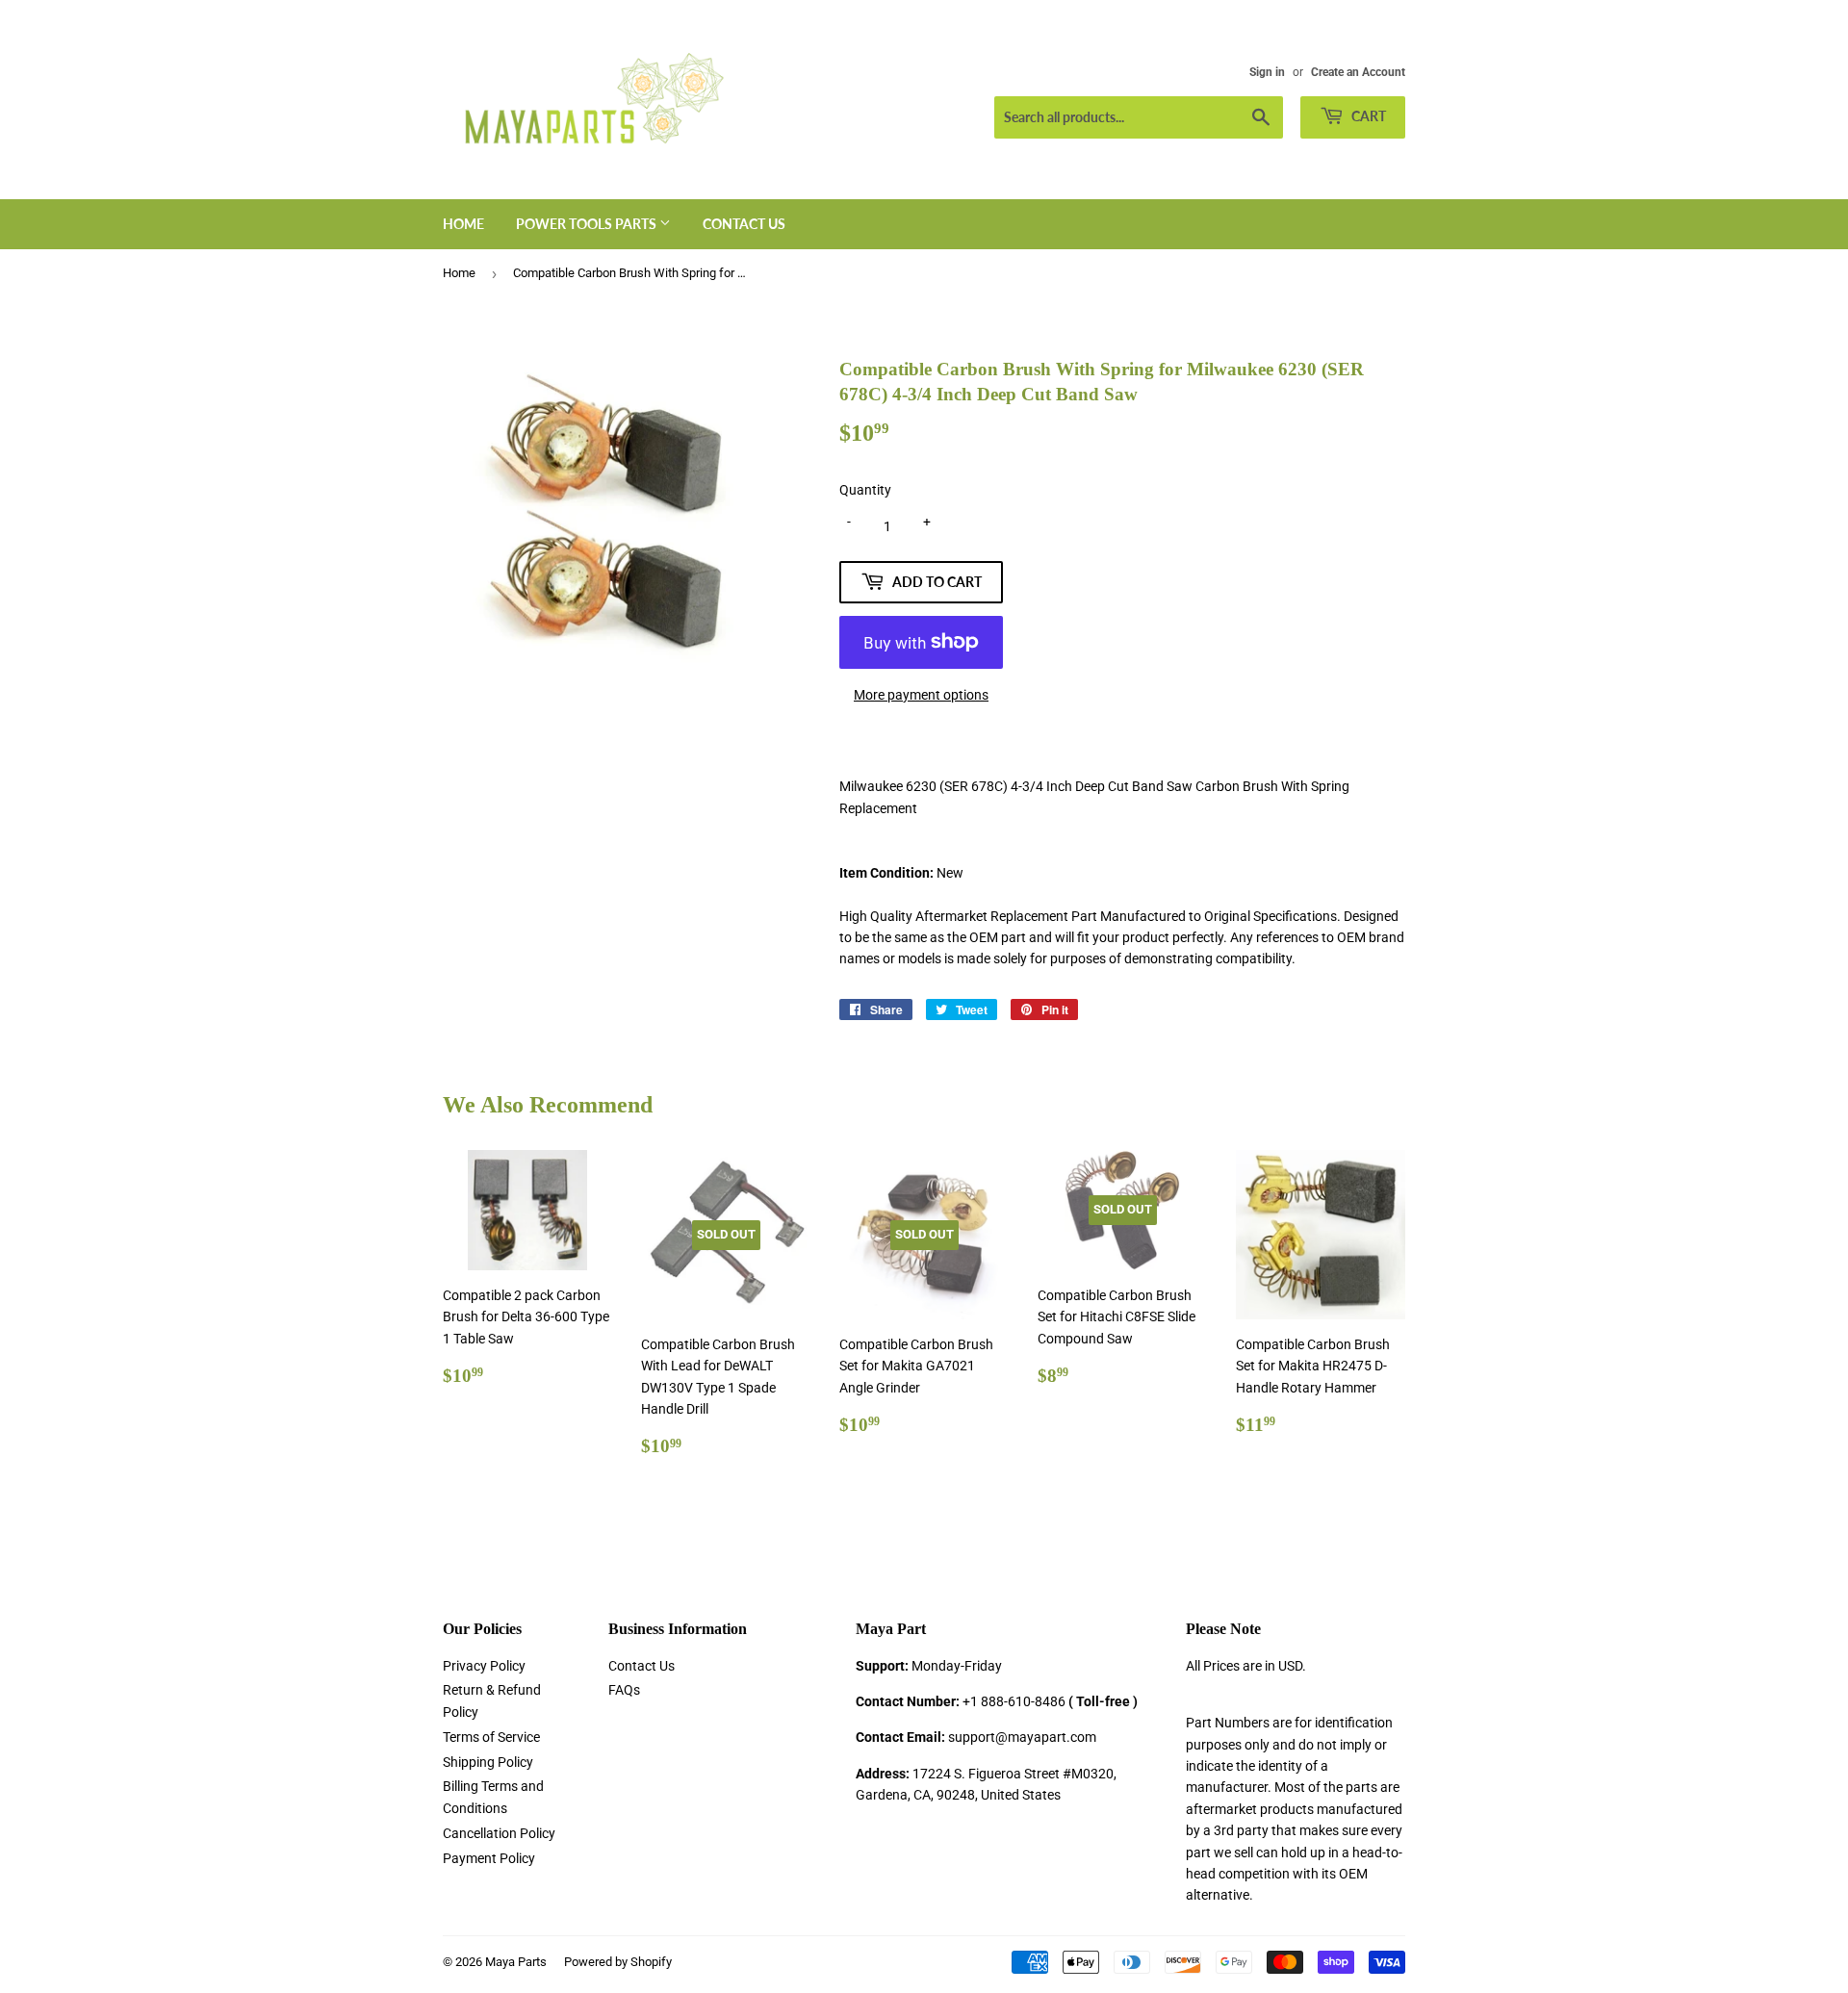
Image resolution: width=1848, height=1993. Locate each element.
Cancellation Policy (499, 1833)
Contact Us (744, 224)
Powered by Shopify (618, 1962)
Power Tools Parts (588, 224)
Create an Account (1358, 72)
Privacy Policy (484, 1666)
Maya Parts (516, 1962)
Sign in (1267, 72)
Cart (1367, 116)
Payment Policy (489, 1858)
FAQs (624, 1690)
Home (463, 224)
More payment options (921, 695)
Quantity (865, 490)
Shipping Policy (488, 1762)
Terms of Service (491, 1737)
